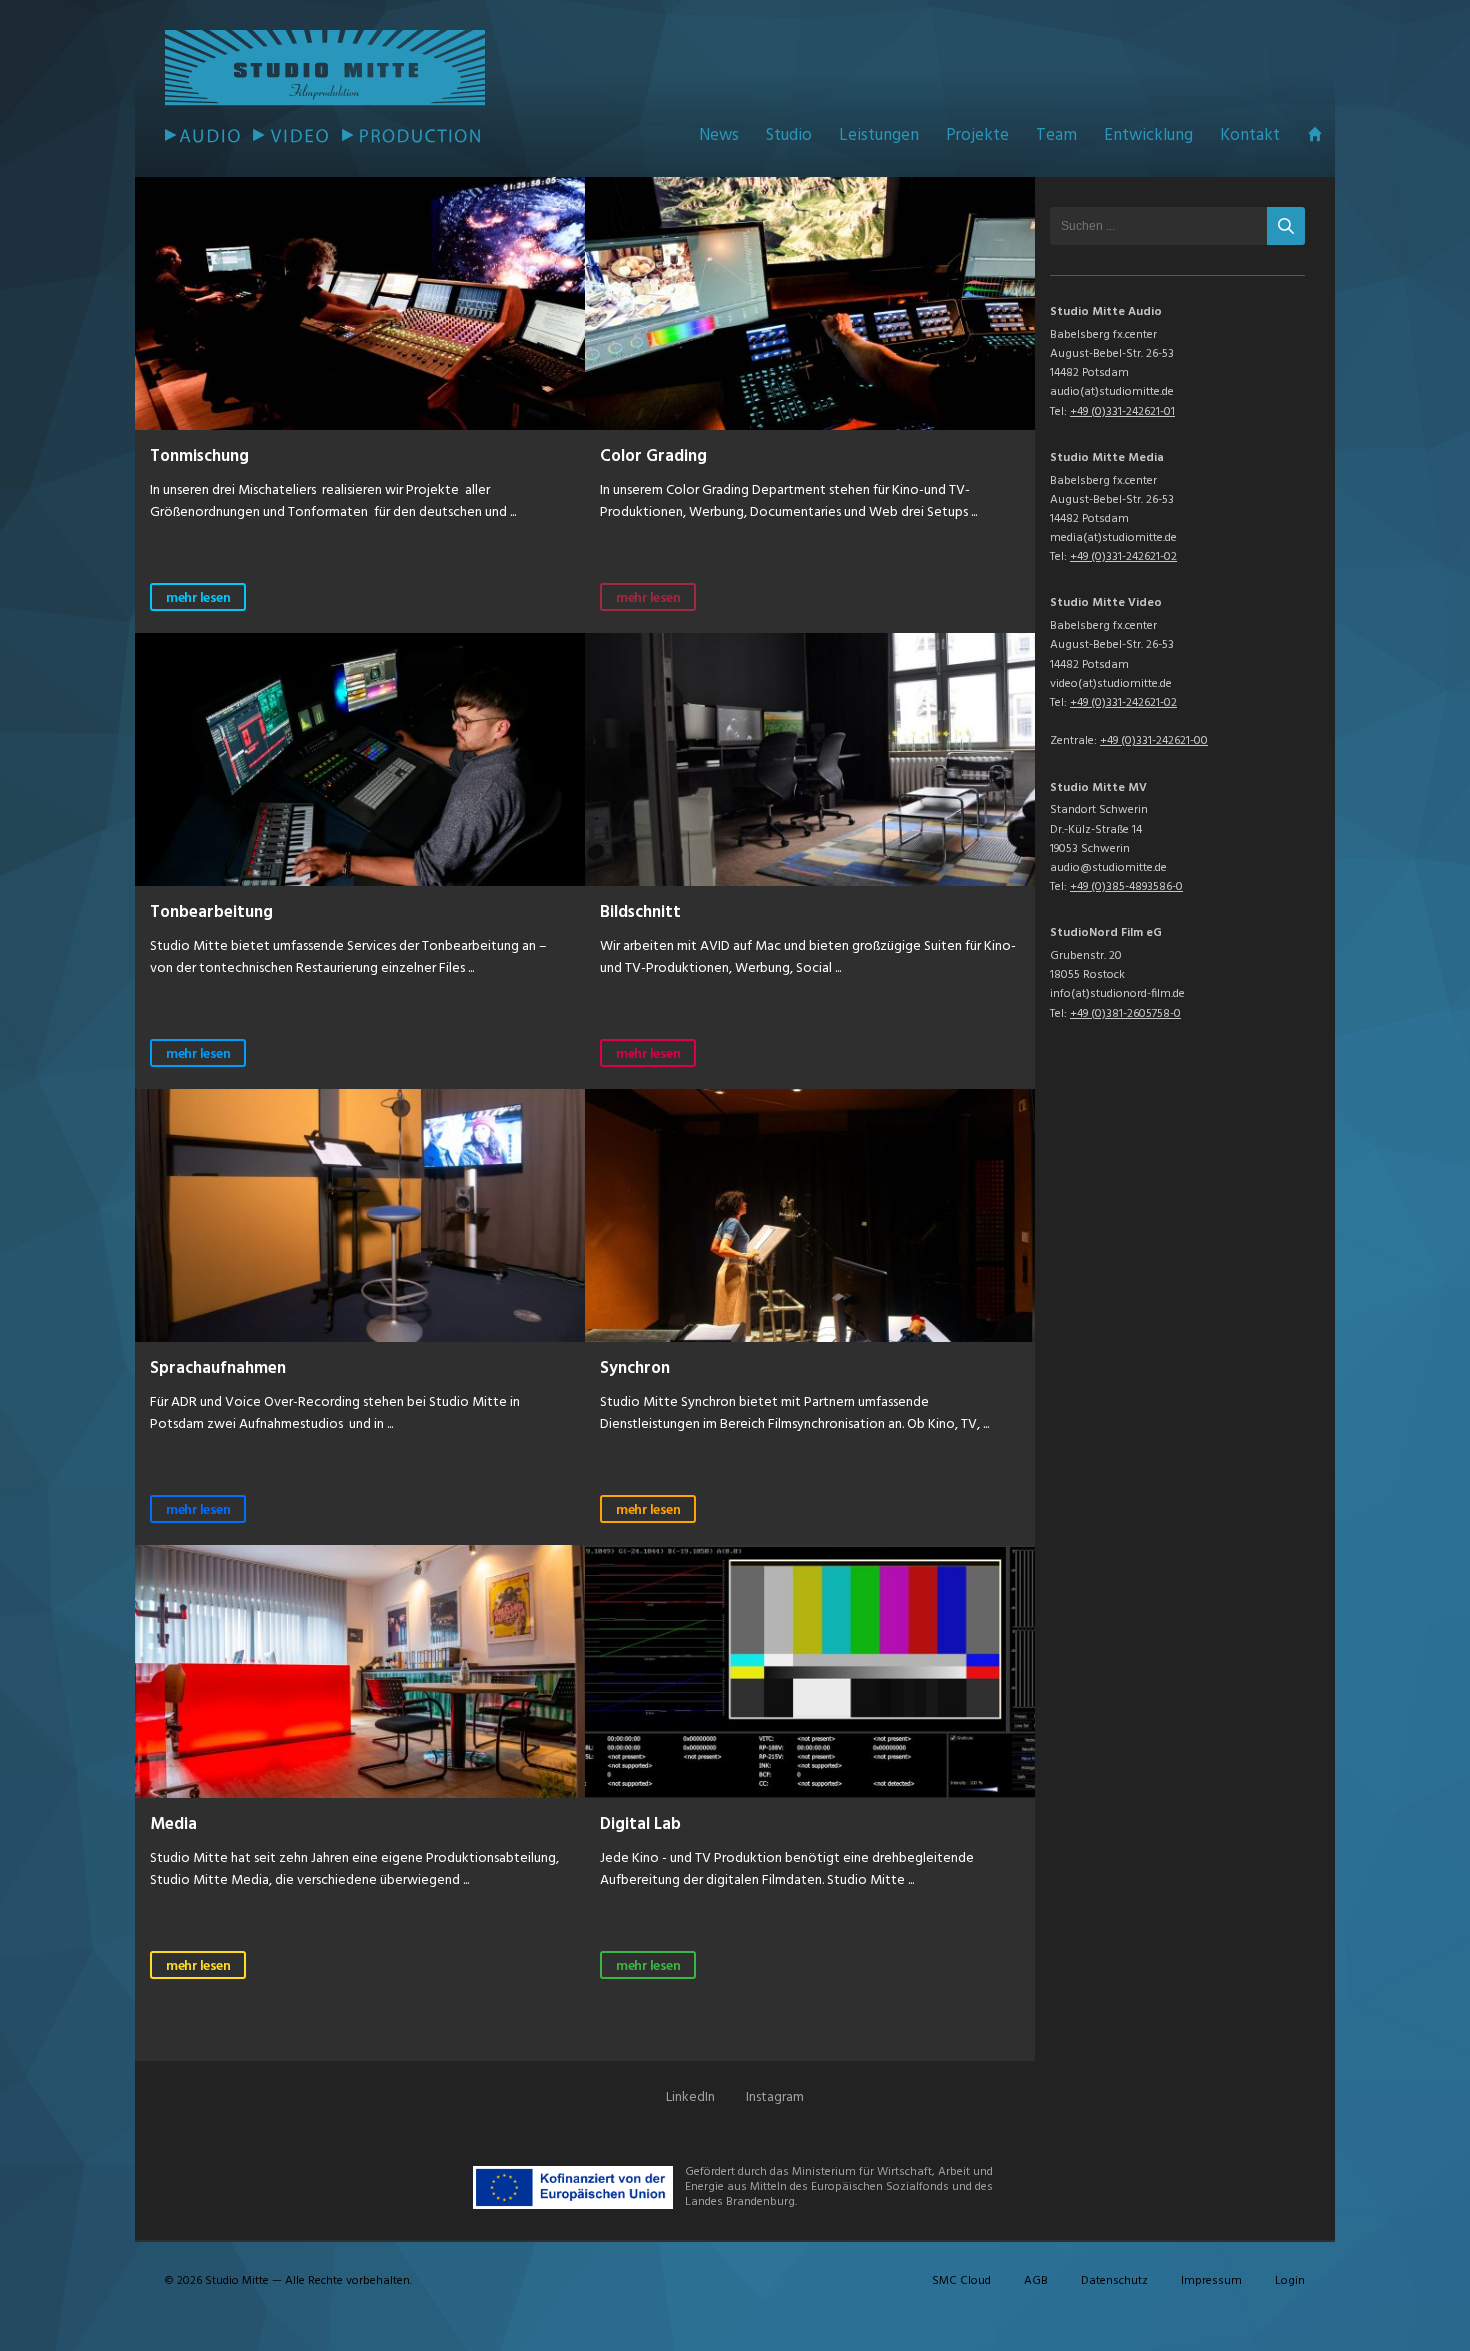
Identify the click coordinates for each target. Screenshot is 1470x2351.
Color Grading (653, 454)
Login (1290, 2281)
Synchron (635, 1366)
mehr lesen (198, 598)
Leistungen (879, 135)
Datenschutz (1114, 2281)
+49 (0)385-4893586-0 (1126, 887)
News (719, 135)
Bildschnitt (640, 910)
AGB (1036, 2281)
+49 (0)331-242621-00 (1154, 741)
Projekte (977, 135)
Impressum (1211, 2281)
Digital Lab (640, 1822)
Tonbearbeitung (211, 910)
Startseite (1315, 134)
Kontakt (1250, 135)
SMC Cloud (961, 2281)
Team (1056, 135)
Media (173, 1822)
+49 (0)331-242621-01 (1122, 412)
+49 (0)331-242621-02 (1123, 557)
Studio (789, 135)
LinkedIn (690, 2097)
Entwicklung (1148, 135)
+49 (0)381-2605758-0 (1125, 1014)
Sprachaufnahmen (218, 1366)
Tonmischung (199, 454)
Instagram (775, 2097)
